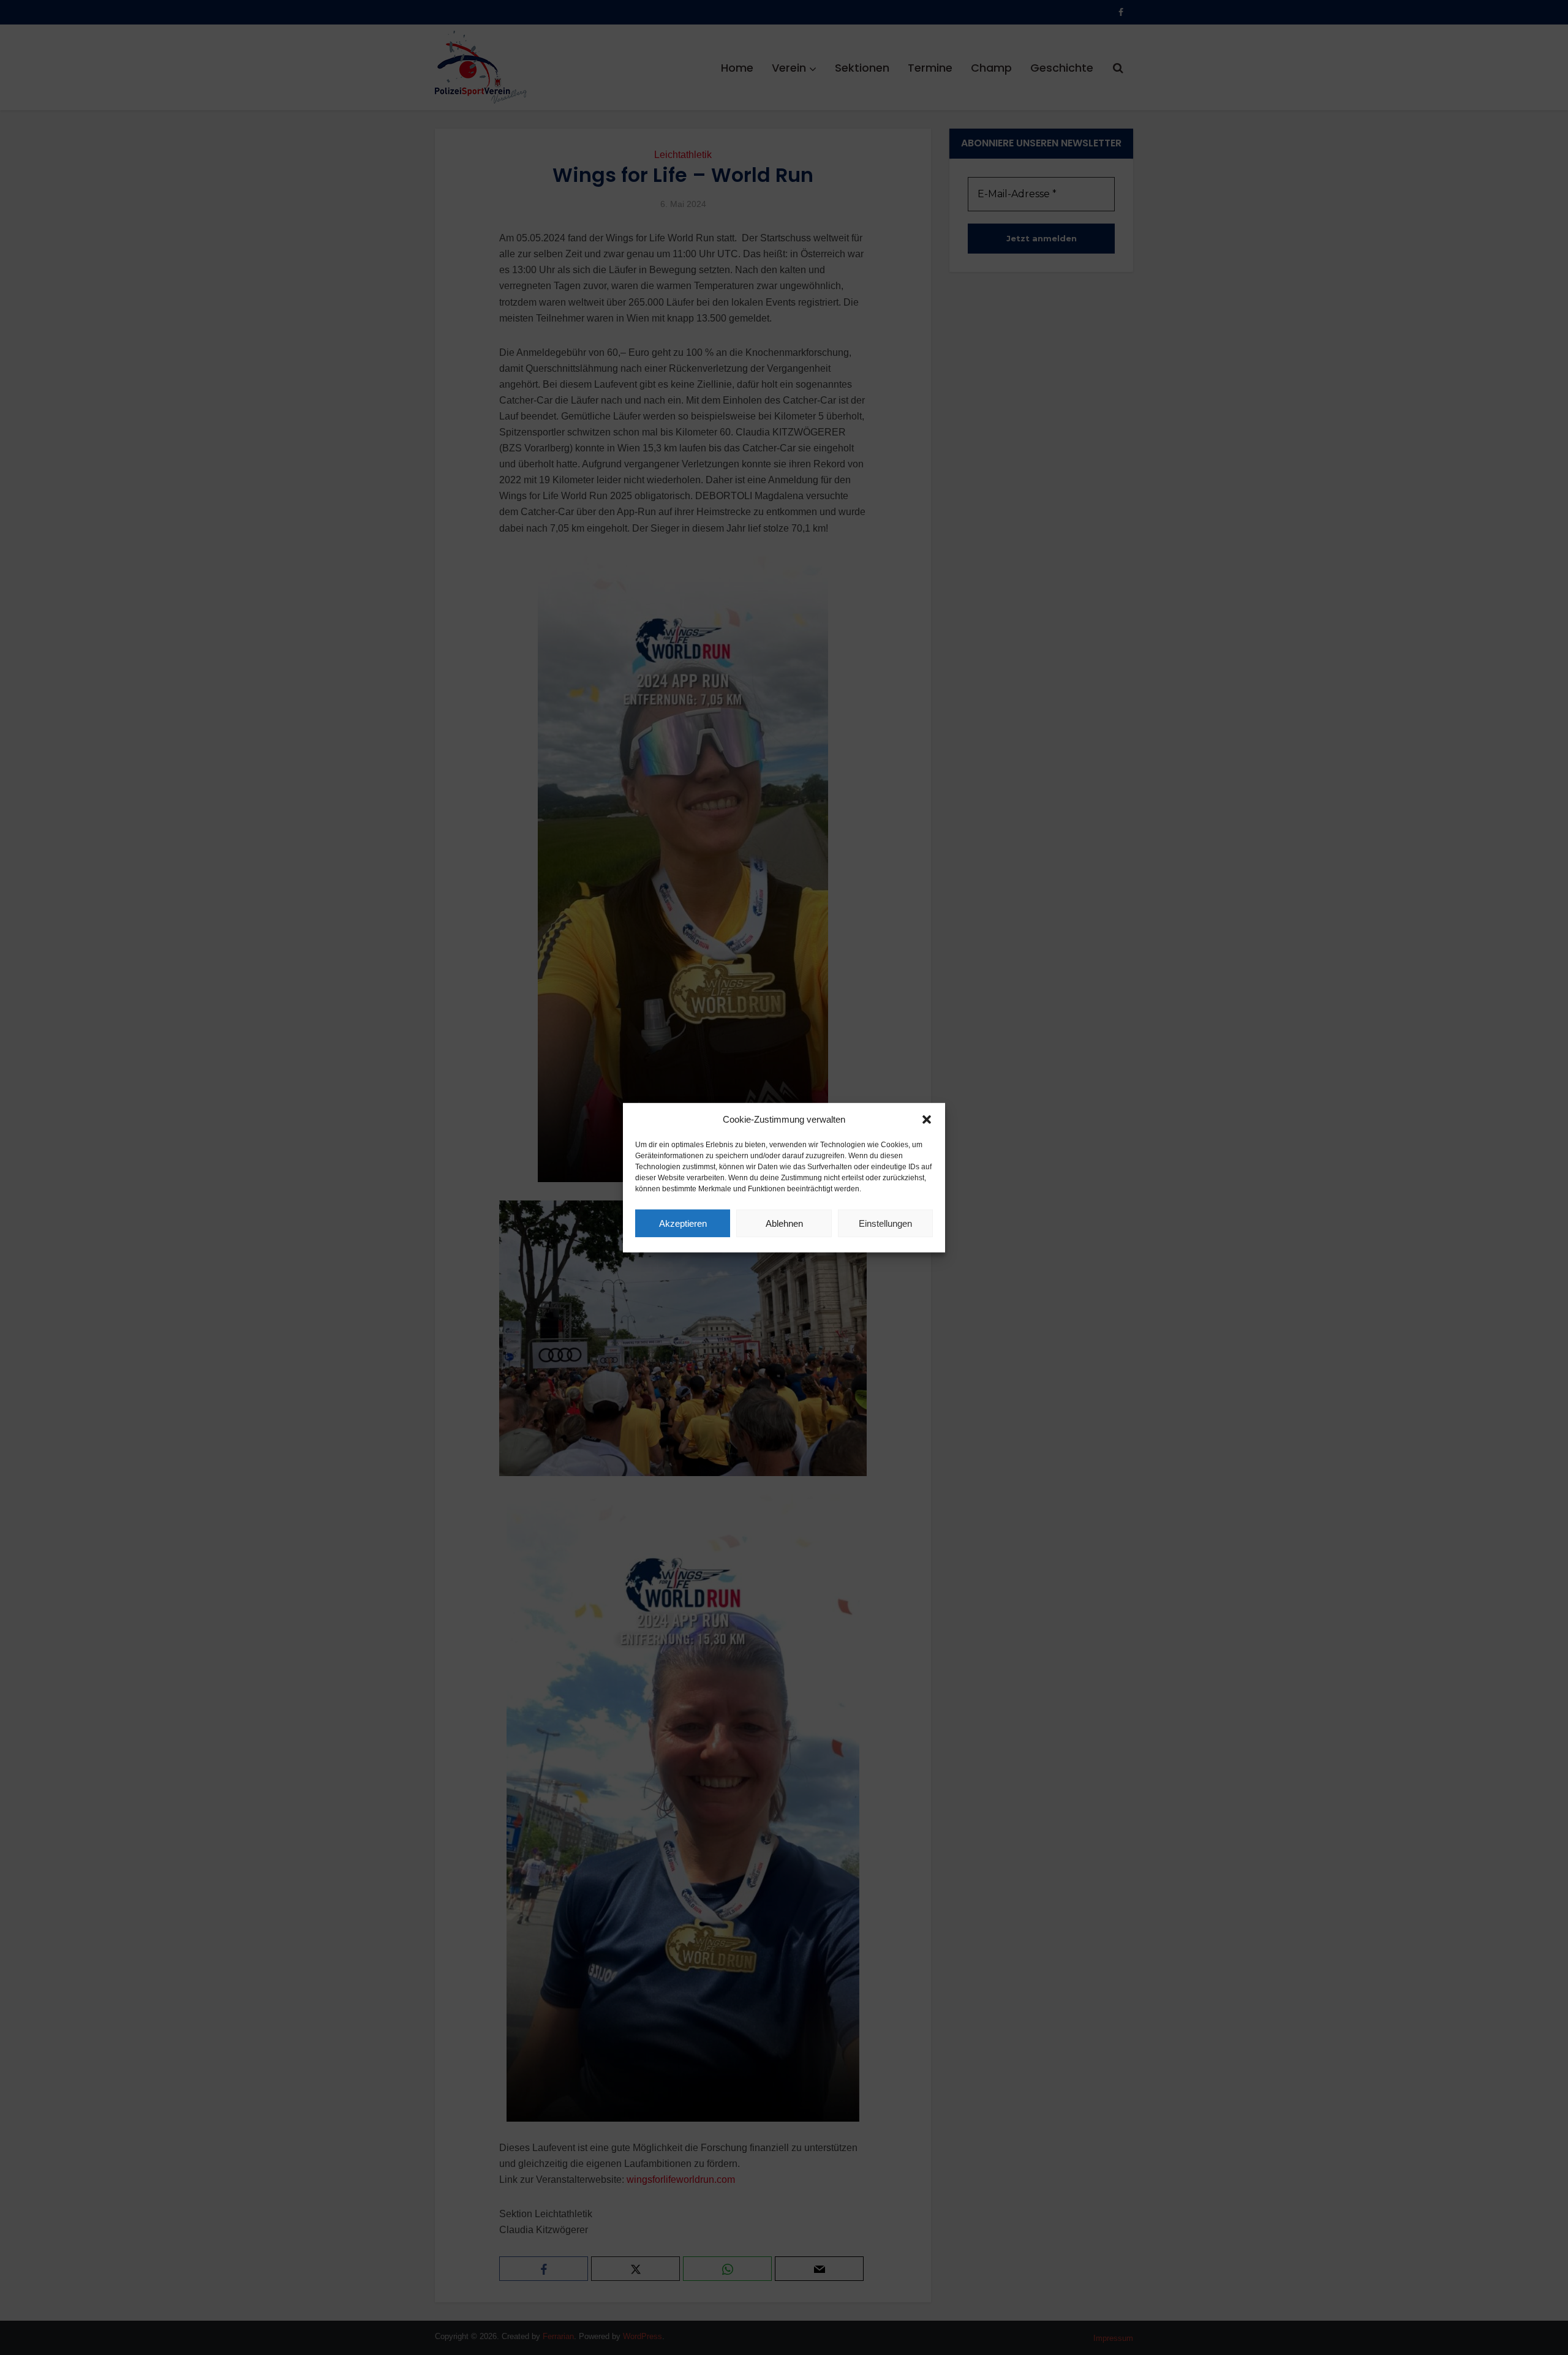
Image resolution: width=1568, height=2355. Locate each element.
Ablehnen (784, 1223)
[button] (927, 1120)
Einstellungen (885, 1223)
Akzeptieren (683, 1223)
